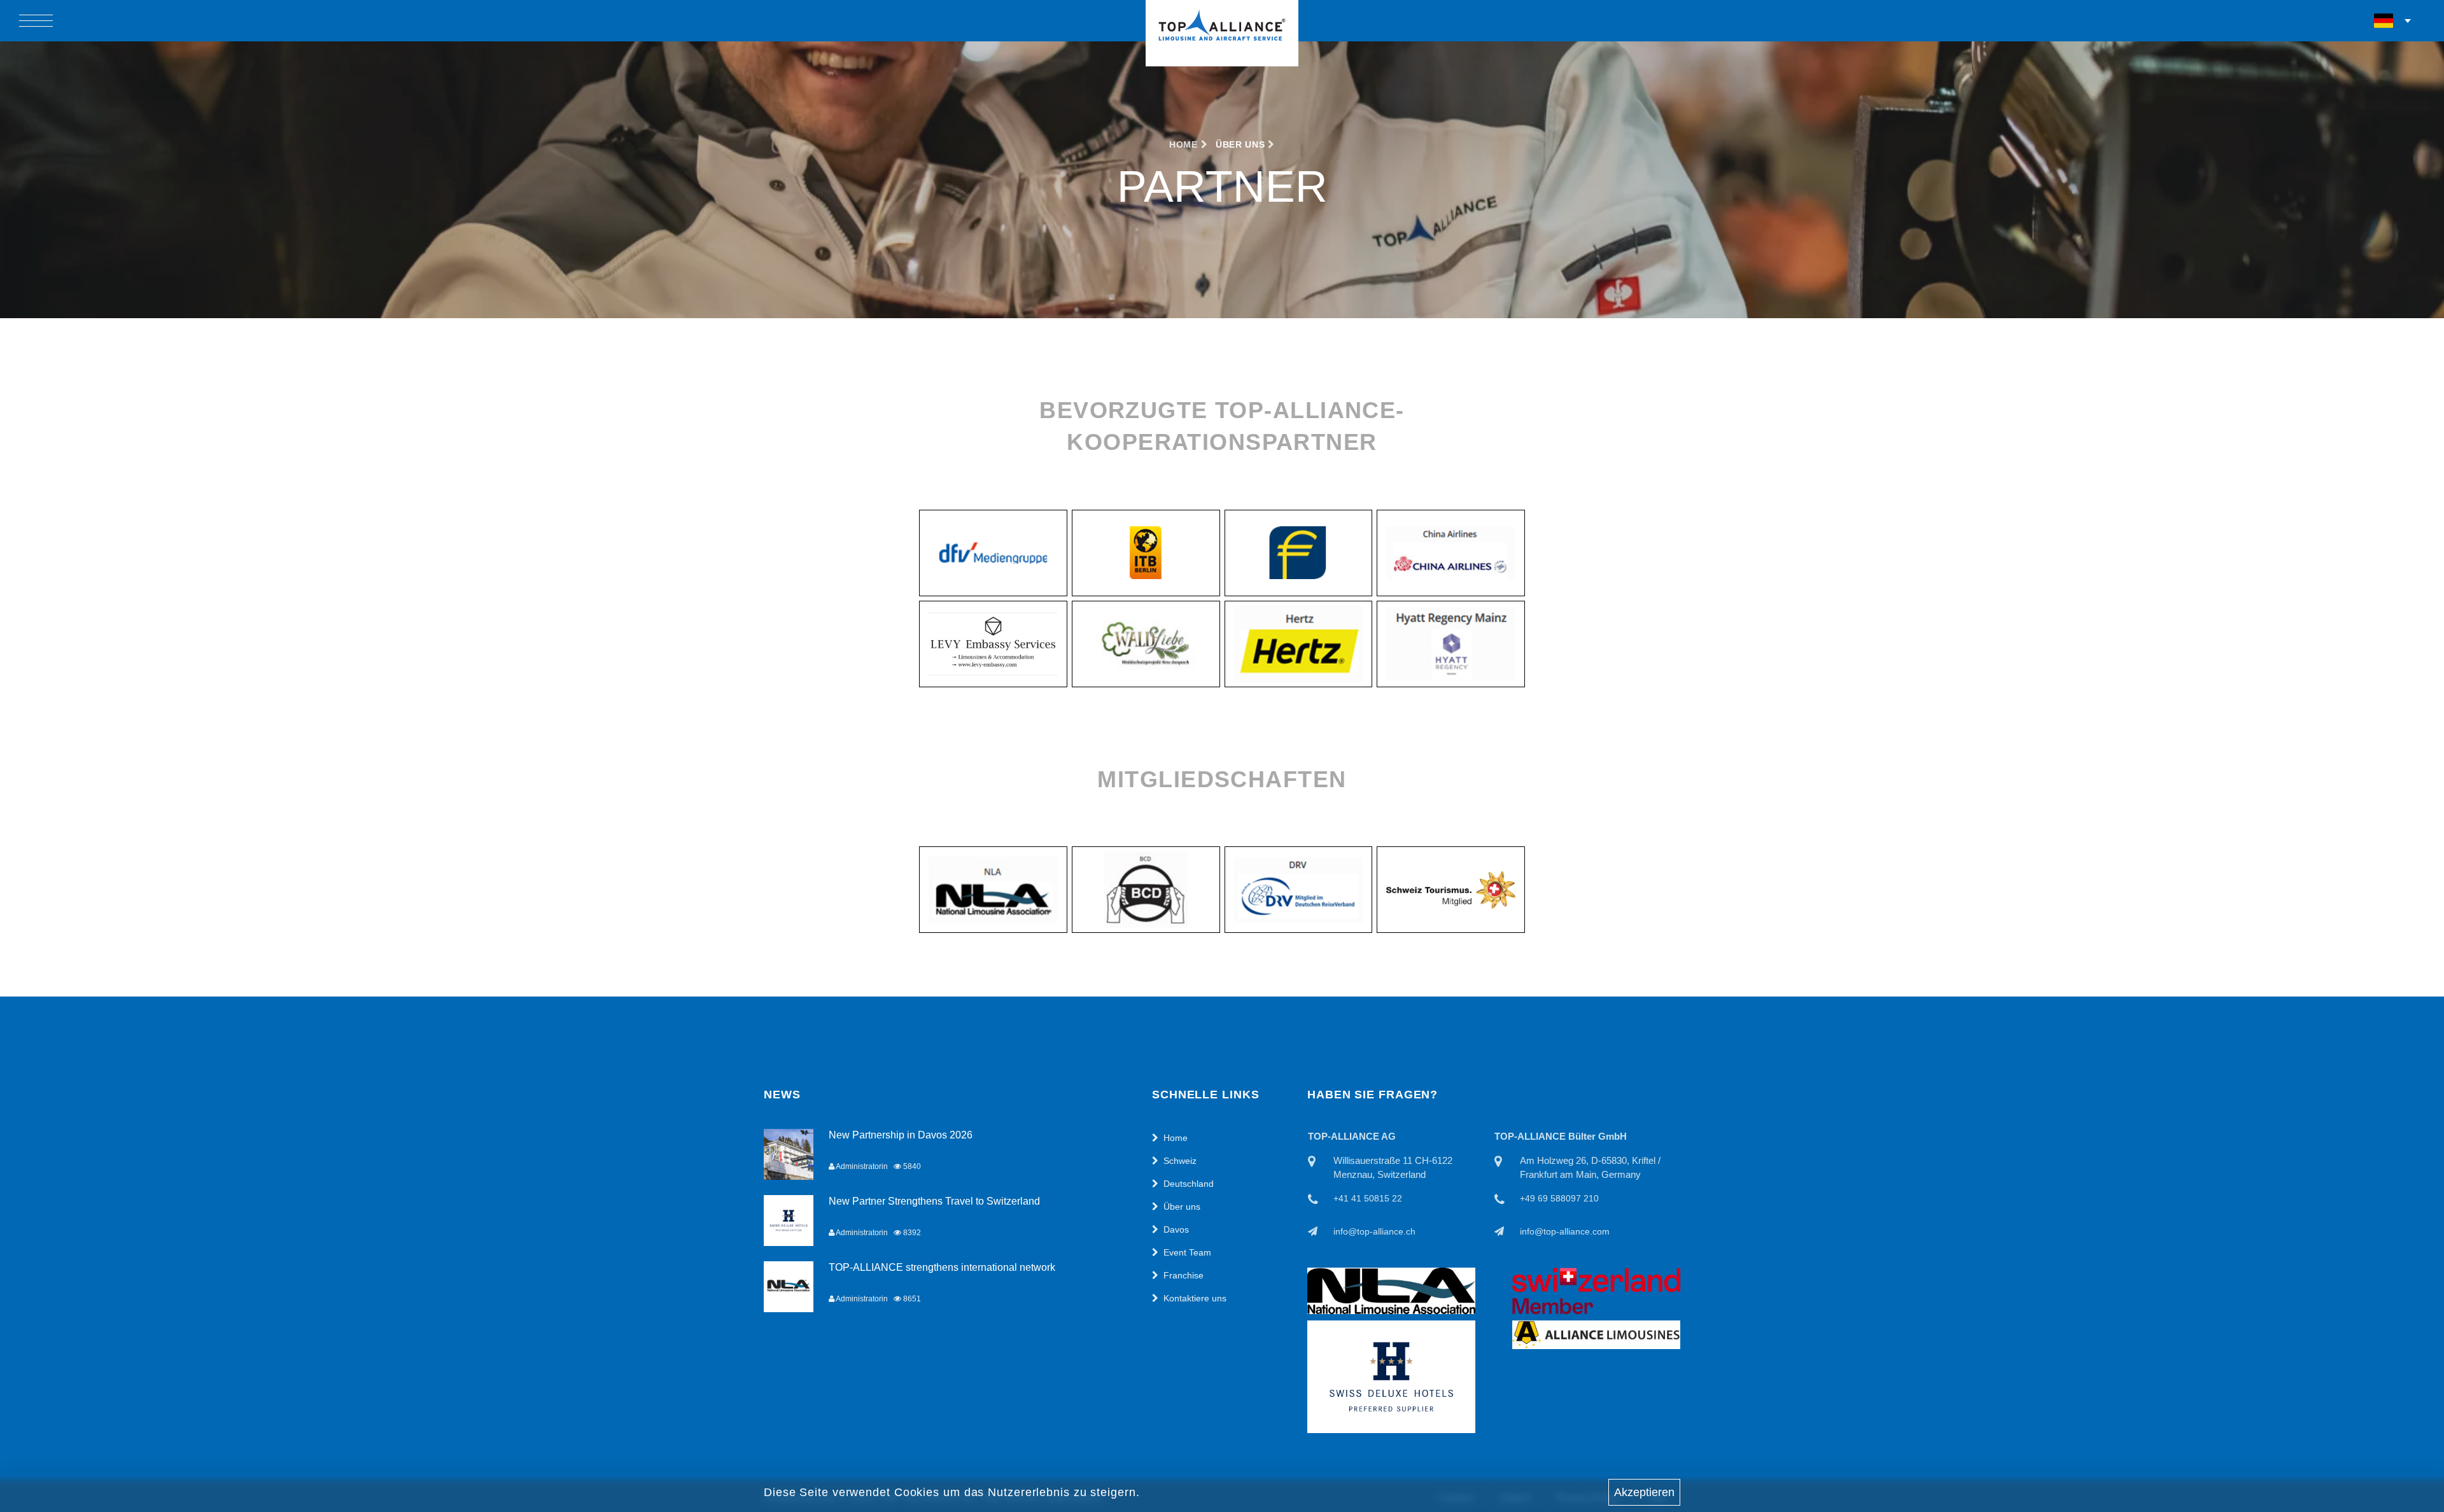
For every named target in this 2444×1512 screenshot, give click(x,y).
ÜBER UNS (1240, 144)
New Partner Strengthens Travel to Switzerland (934, 1201)
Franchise (1183, 1275)
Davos (1176, 1229)
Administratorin (861, 1166)
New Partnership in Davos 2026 (901, 1135)
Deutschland (1189, 1184)
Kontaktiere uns (1195, 1298)
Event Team (1187, 1252)
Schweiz (1180, 1161)
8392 (911, 1233)
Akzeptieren (1644, 1492)
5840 (911, 1166)
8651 (911, 1299)
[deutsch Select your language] (2393, 21)
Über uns (1182, 1207)
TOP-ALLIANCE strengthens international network (942, 1267)
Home (1185, 144)
